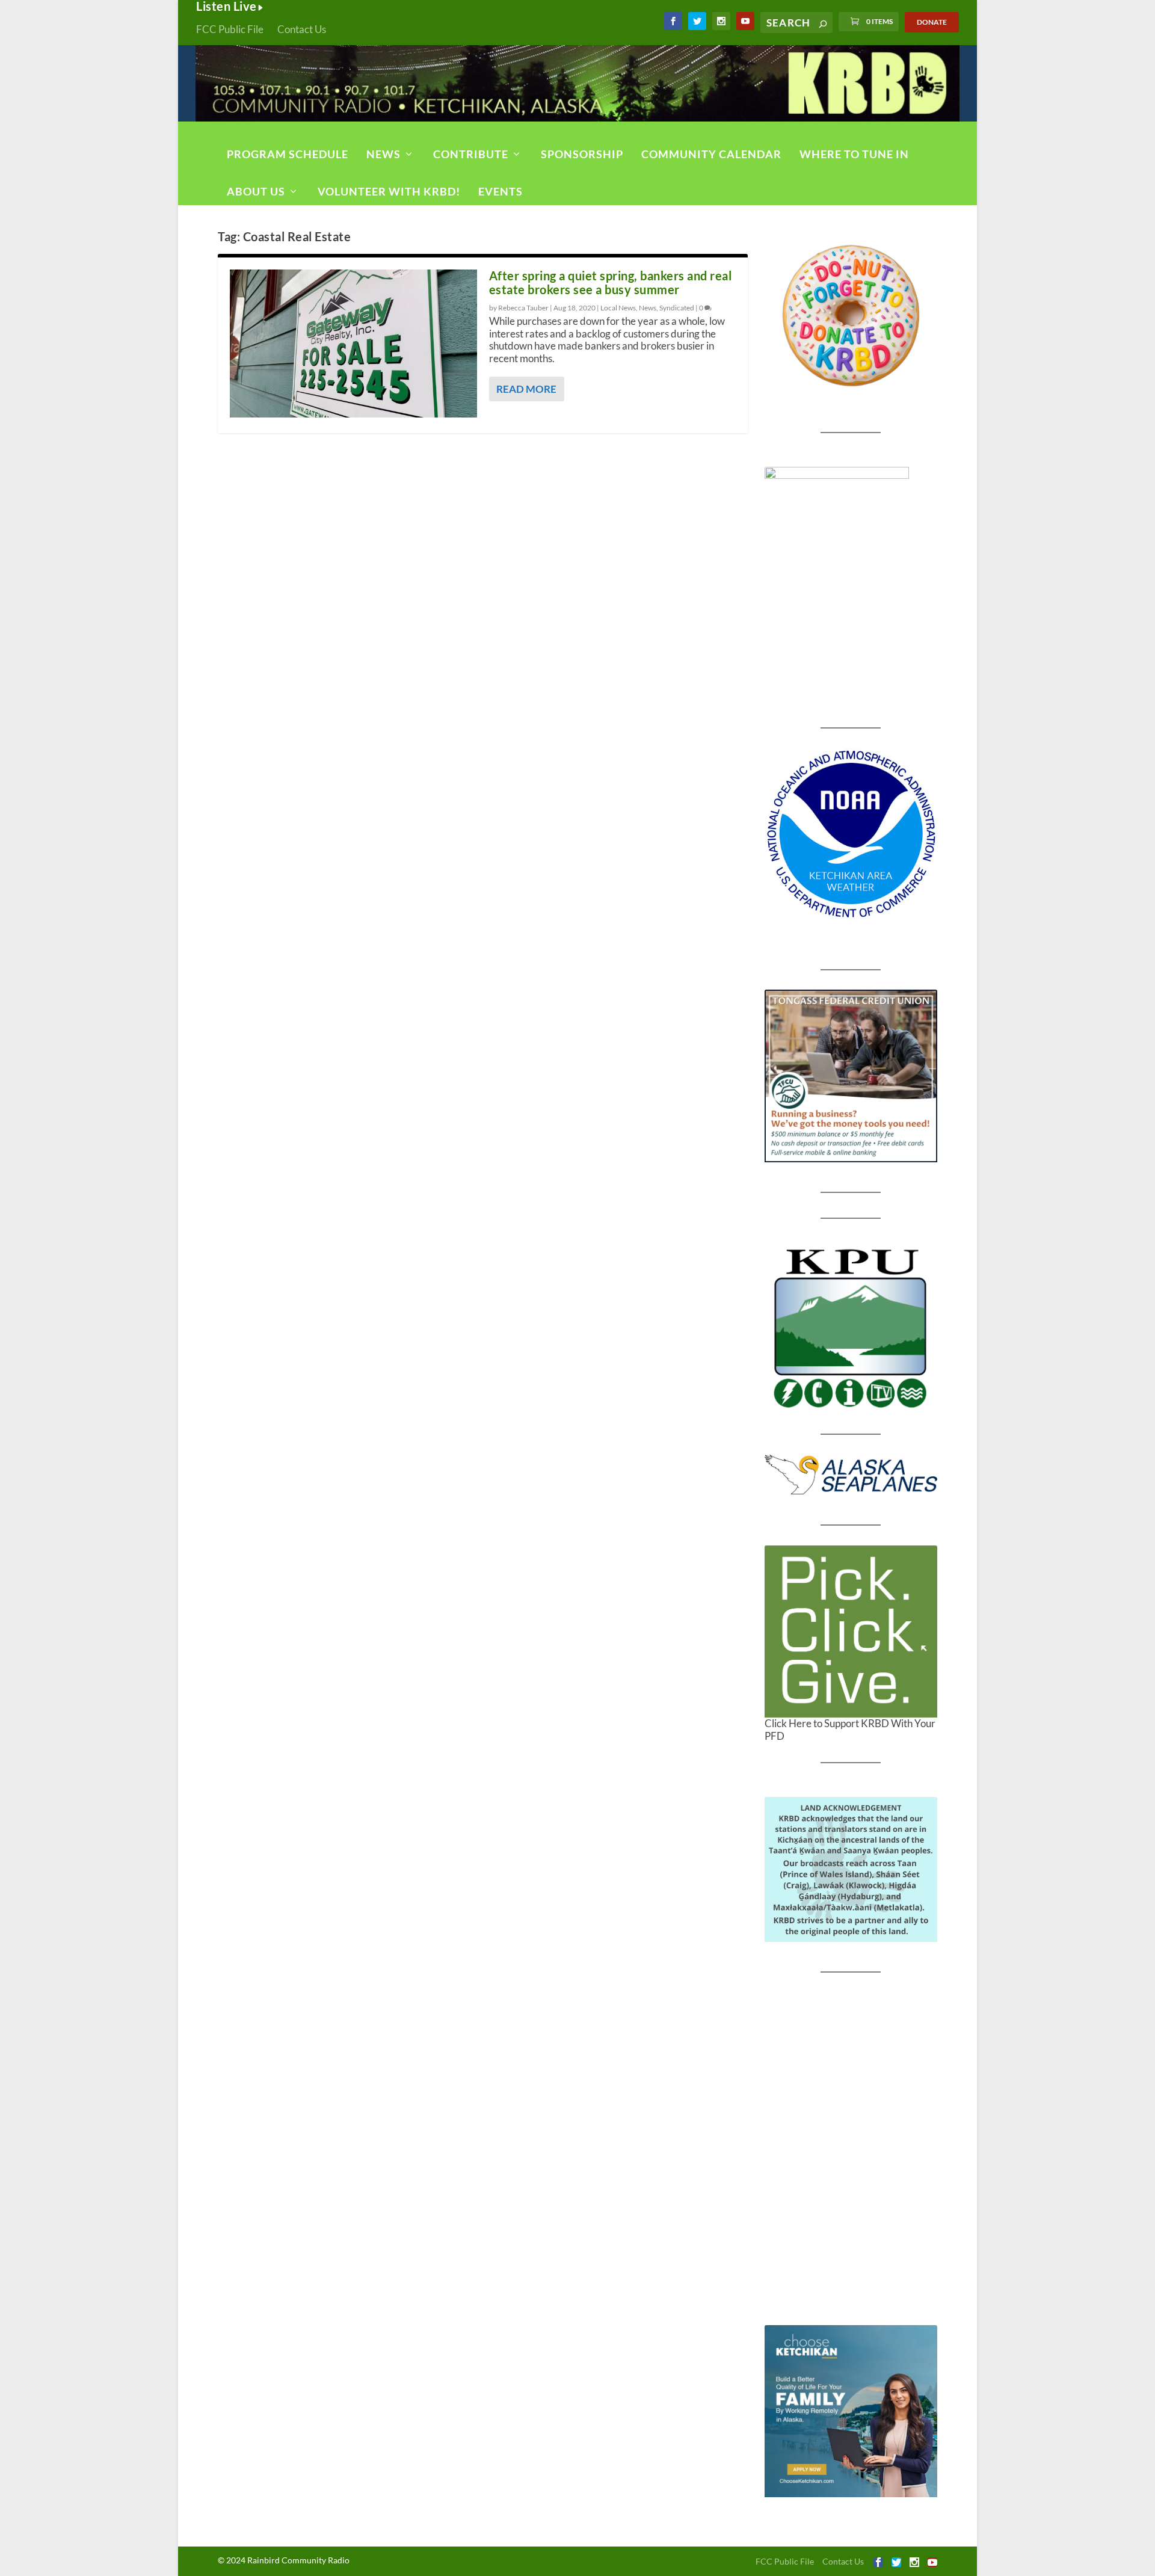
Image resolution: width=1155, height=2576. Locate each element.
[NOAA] (851, 834)
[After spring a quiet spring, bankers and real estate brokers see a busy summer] (353, 344)
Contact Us (302, 29)
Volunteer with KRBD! (389, 191)
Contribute (471, 154)
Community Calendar (711, 154)
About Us (256, 191)
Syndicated (677, 308)
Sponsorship (582, 154)
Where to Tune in (854, 154)
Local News (618, 308)
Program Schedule (288, 154)
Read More (526, 389)
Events (500, 191)
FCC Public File (230, 29)
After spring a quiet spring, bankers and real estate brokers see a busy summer (611, 282)
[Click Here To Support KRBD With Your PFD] (851, 1632)
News (383, 154)
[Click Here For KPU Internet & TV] (851, 1327)
